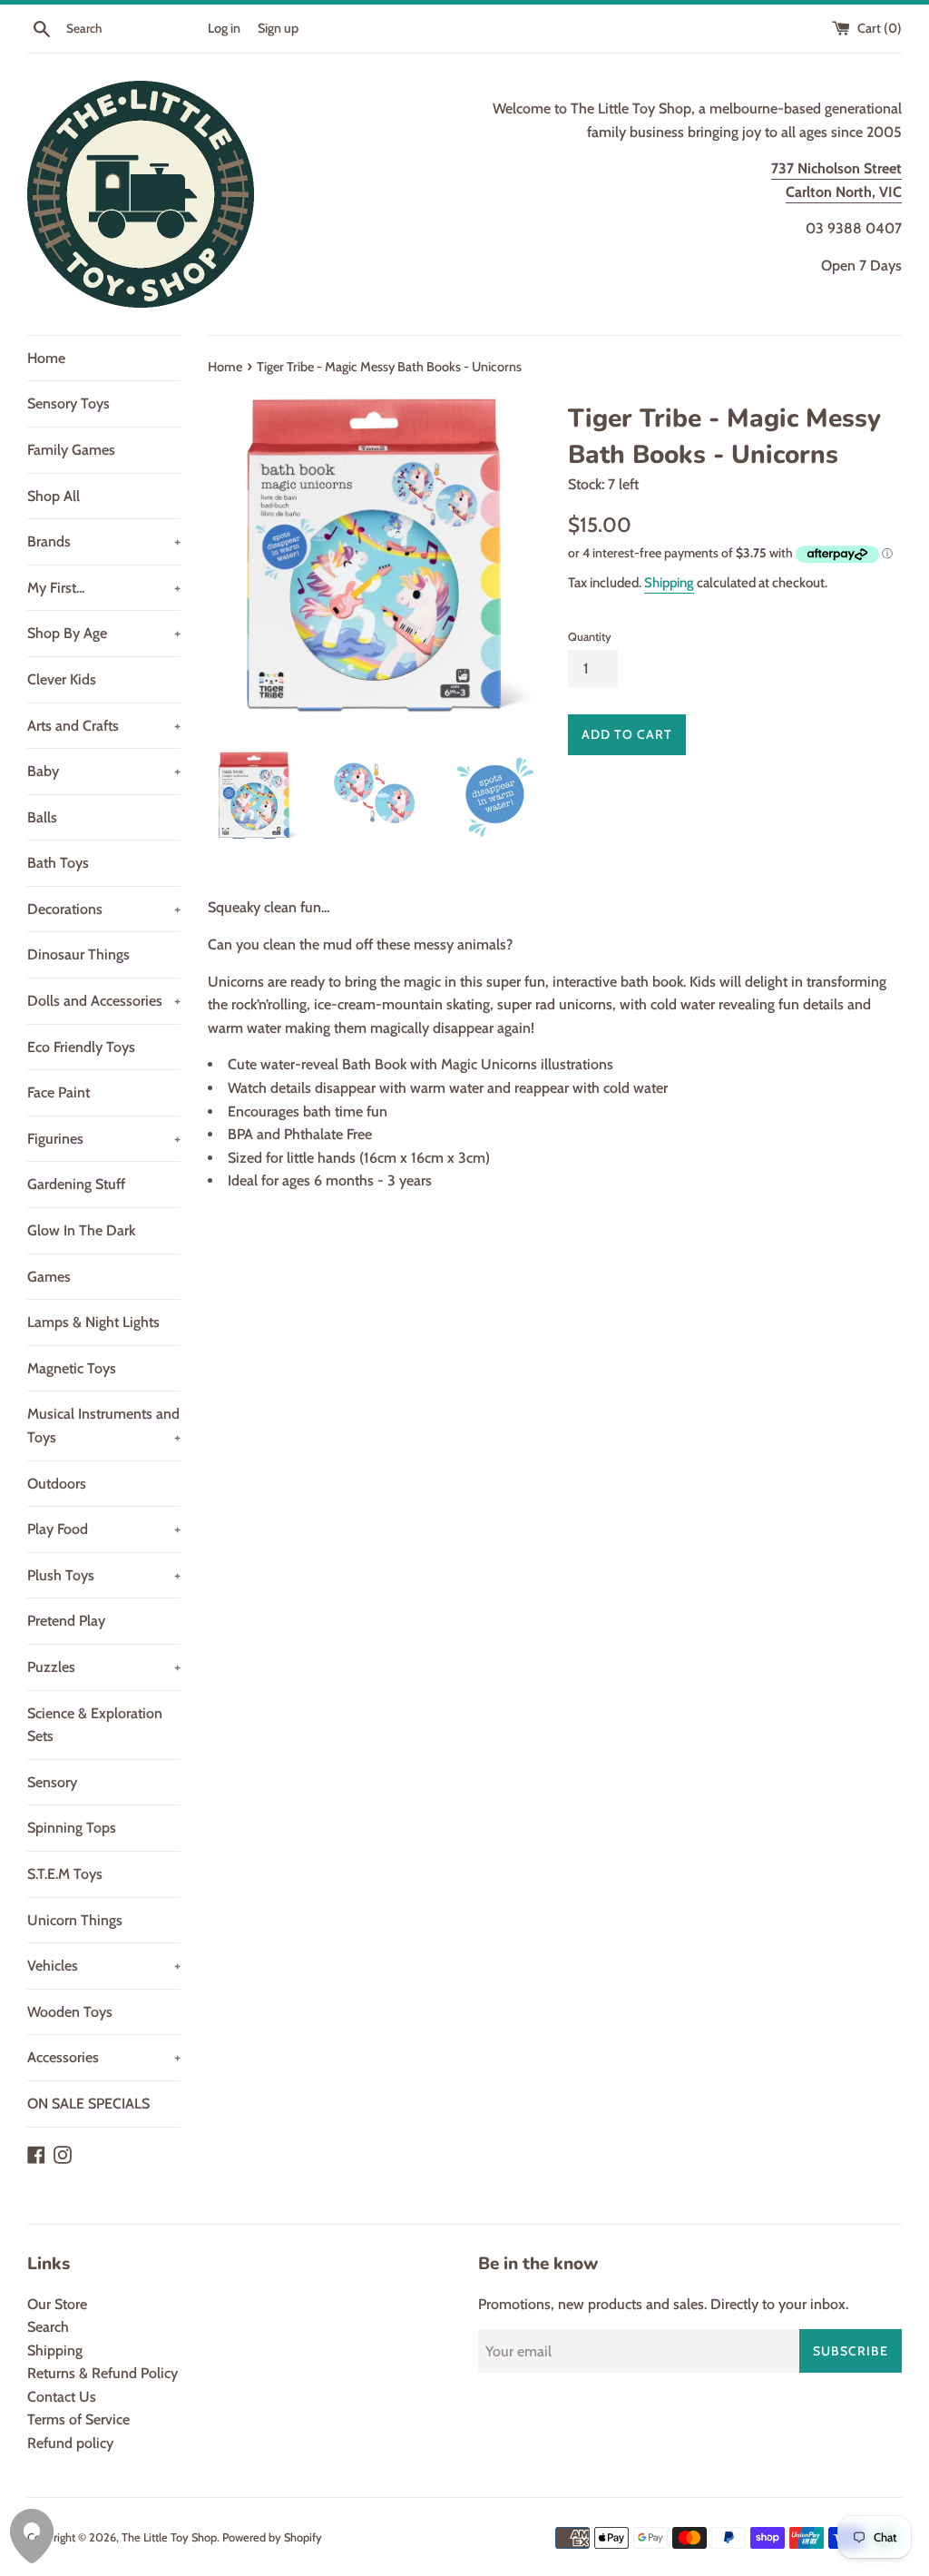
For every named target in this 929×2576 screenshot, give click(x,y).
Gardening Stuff (76, 1184)
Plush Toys (104, 1575)
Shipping (669, 583)
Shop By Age (104, 633)
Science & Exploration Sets (95, 1725)
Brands (104, 541)
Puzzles (104, 1667)
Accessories (104, 2057)
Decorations (104, 909)
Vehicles (104, 1966)
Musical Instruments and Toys (104, 1426)
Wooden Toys (70, 2012)
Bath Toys (58, 863)
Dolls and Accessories (104, 1001)
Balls (42, 817)
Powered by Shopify (272, 2537)
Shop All (54, 496)
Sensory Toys (68, 403)
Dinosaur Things (78, 954)
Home (46, 358)
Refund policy (70, 2443)
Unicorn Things (75, 1920)
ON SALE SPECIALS (88, 2104)
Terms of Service (78, 2419)
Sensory (52, 1782)
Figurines (104, 1139)
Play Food (104, 1529)
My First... (104, 588)
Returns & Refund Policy (103, 2373)
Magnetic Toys (72, 1368)
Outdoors (57, 1484)
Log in (224, 28)
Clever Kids (62, 679)
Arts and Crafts (104, 726)
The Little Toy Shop (169, 2537)
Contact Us (62, 2397)
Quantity (590, 637)
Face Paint (59, 1092)
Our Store (57, 2304)
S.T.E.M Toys (65, 1874)
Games (49, 1277)
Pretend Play (66, 1621)
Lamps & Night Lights (93, 1322)
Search (48, 2327)
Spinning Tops (72, 1828)
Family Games (71, 450)
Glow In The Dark (81, 1230)
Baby (104, 771)
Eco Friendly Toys (81, 1047)
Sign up (278, 28)
